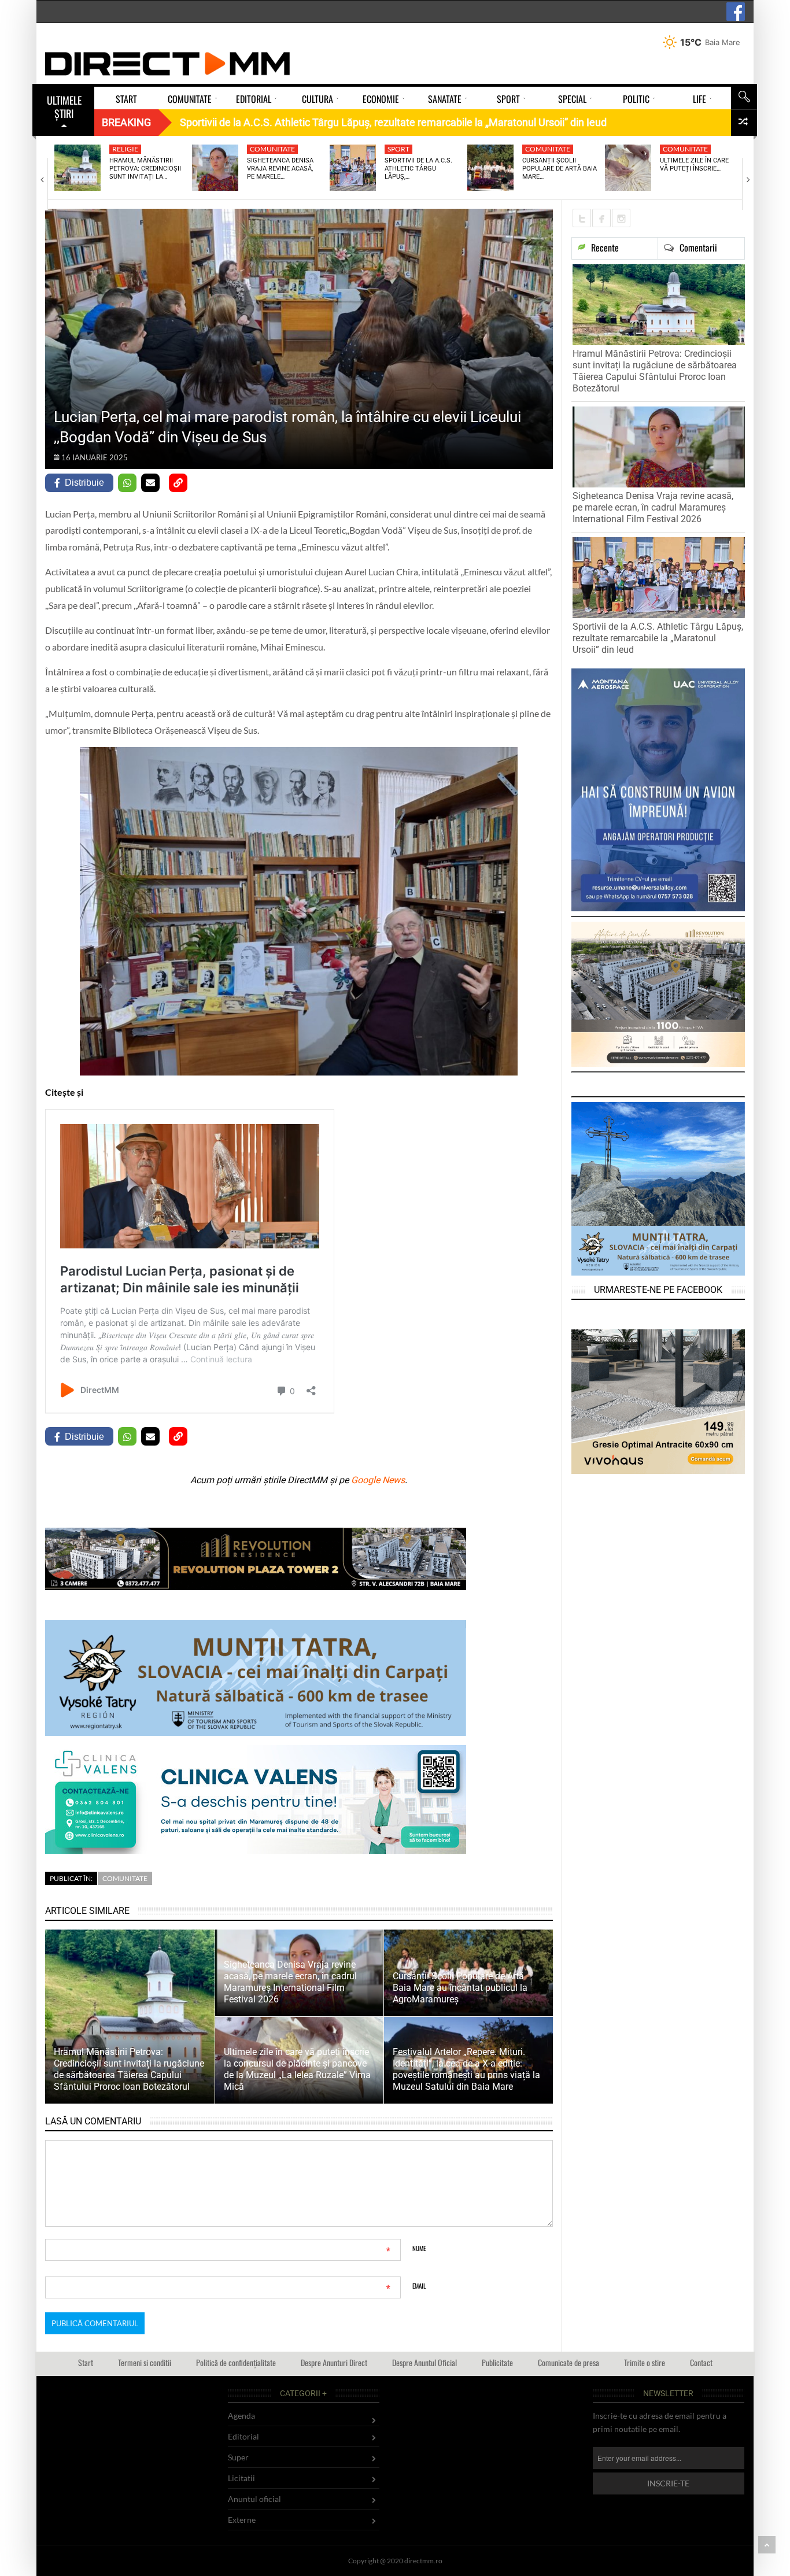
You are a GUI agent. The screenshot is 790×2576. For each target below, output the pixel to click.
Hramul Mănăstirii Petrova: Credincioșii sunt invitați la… (145, 169)
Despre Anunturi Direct (334, 2362)
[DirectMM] (168, 64)
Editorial (243, 2436)
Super (238, 2457)
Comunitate (272, 149)
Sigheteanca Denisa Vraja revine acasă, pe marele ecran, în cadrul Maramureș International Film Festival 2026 (653, 507)
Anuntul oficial (254, 2499)
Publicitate (497, 2362)
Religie (125, 149)
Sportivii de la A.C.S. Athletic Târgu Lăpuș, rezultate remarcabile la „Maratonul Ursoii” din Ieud (658, 638)
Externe (242, 2520)
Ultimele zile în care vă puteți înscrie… (694, 165)
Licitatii (241, 2478)
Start (86, 2362)
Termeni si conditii (145, 2362)
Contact (701, 2362)
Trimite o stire (645, 2362)
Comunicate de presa (568, 2362)
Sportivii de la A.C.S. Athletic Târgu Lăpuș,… (418, 169)
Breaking (126, 122)
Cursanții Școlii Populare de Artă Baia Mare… (560, 169)
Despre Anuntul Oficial (424, 2362)
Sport (398, 149)
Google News (378, 1480)
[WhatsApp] (127, 483)
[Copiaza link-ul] (178, 483)
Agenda (241, 2416)
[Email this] (150, 483)
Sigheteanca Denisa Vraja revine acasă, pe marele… (280, 169)
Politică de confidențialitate (236, 2362)
